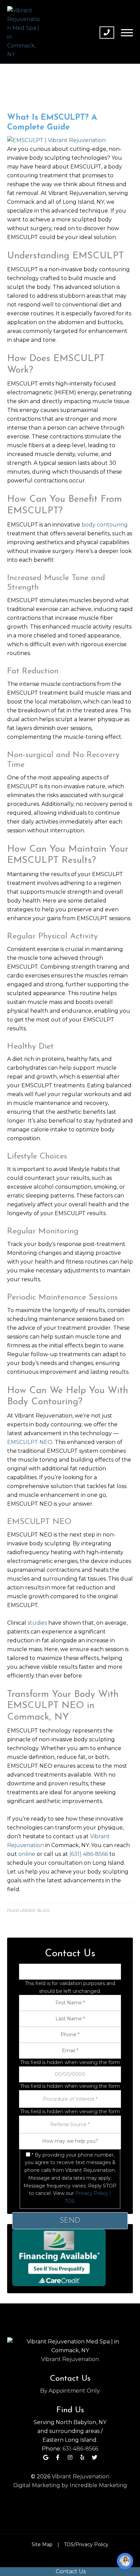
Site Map (42, 2544)
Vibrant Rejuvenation (70, 2359)
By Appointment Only (70, 2391)
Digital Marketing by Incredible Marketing (70, 2485)
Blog (44, 1910)
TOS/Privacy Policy (86, 2544)
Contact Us (70, 2571)
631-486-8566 (80, 2449)
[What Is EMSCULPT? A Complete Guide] (56, 140)
